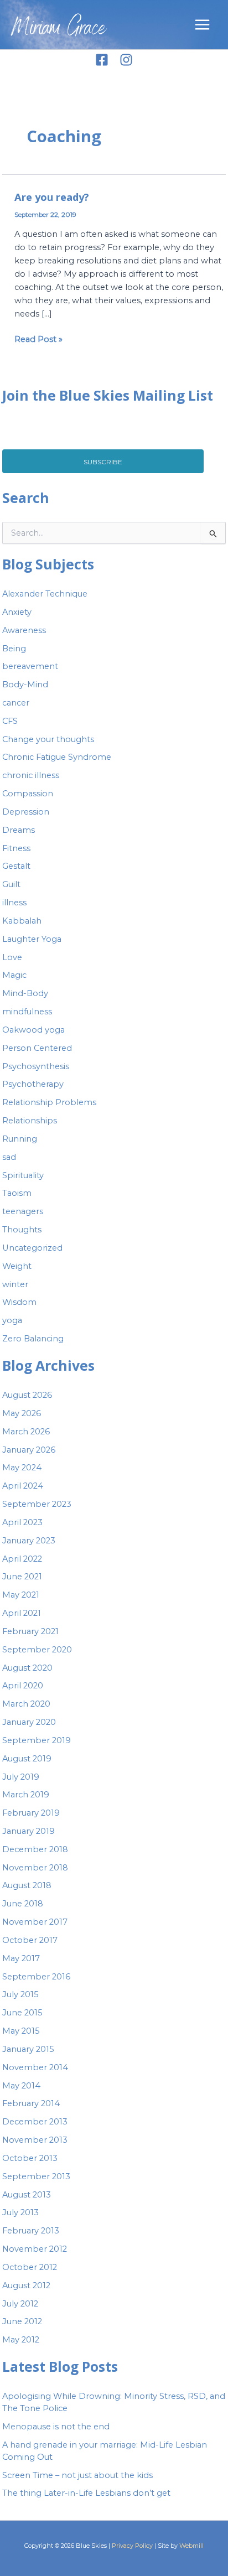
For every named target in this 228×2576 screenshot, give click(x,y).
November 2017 (35, 1922)
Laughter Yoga (32, 939)
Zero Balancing (33, 1339)
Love (12, 957)
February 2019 (31, 1813)
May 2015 (21, 2031)
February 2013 (31, 2231)
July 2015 (20, 1994)
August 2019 (27, 1759)
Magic (14, 975)
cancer (16, 703)
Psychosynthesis (36, 1066)
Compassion (28, 794)
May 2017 (21, 1958)
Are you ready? (52, 197)
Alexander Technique (45, 594)
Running (20, 1139)
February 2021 (30, 1631)
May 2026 (22, 1413)
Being (14, 649)
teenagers (23, 1211)
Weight (17, 1266)
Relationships (30, 1121)
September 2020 (37, 1650)
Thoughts (22, 1230)
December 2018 (35, 1849)
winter (15, 1284)
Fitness (16, 848)
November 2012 (35, 2249)
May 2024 (22, 1468)
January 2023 (29, 1541)
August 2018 (27, 1885)
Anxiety (17, 612)
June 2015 (22, 2013)
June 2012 (22, 2321)
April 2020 (23, 1686)
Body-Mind (25, 685)
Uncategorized (32, 1248)
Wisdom (19, 1302)
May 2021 (21, 1595)
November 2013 (35, 2140)
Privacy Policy (132, 2546)
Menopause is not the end (56, 2427)
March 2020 (26, 1704)
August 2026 (27, 1395)
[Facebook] (102, 60)
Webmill (191, 2546)
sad (9, 1157)
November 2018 (35, 1868)
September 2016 (36, 1977)
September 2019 (37, 1740)
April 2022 (22, 1559)
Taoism (17, 1193)
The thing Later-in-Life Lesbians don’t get (86, 2493)
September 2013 (36, 2176)
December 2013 (35, 2122)
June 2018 (23, 1904)
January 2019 (28, 1831)
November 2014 (35, 2067)
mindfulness (27, 1012)
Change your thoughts (48, 739)
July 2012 (20, 2304)
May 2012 (21, 2340)
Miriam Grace (59, 30)
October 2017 (30, 1940)
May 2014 (21, 2086)
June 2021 (22, 1577)
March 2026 (26, 1432)
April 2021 (22, 1613)
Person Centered (37, 1048)
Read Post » (38, 338)
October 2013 (30, 2158)
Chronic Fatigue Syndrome (57, 757)
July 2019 (21, 1777)
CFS (10, 721)
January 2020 (29, 1722)
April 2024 (23, 1486)
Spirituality (23, 1175)
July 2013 (20, 2212)
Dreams (19, 830)
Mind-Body (25, 993)
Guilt (11, 884)
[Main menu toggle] (202, 25)
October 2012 (30, 2267)
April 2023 (22, 1522)
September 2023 (37, 1504)
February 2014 (31, 2103)
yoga (12, 1320)
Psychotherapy (33, 1084)
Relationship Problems (49, 1102)
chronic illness (31, 775)
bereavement (30, 666)
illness (14, 903)
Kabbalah (22, 921)
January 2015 (28, 2049)
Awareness (24, 630)
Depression (26, 812)
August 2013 (27, 2195)
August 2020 (27, 1668)
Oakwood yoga (33, 1030)
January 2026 (29, 1450)
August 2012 (26, 2285)
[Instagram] (126, 60)
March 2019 (26, 1795)
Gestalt (16, 866)
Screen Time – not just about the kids (77, 2475)
